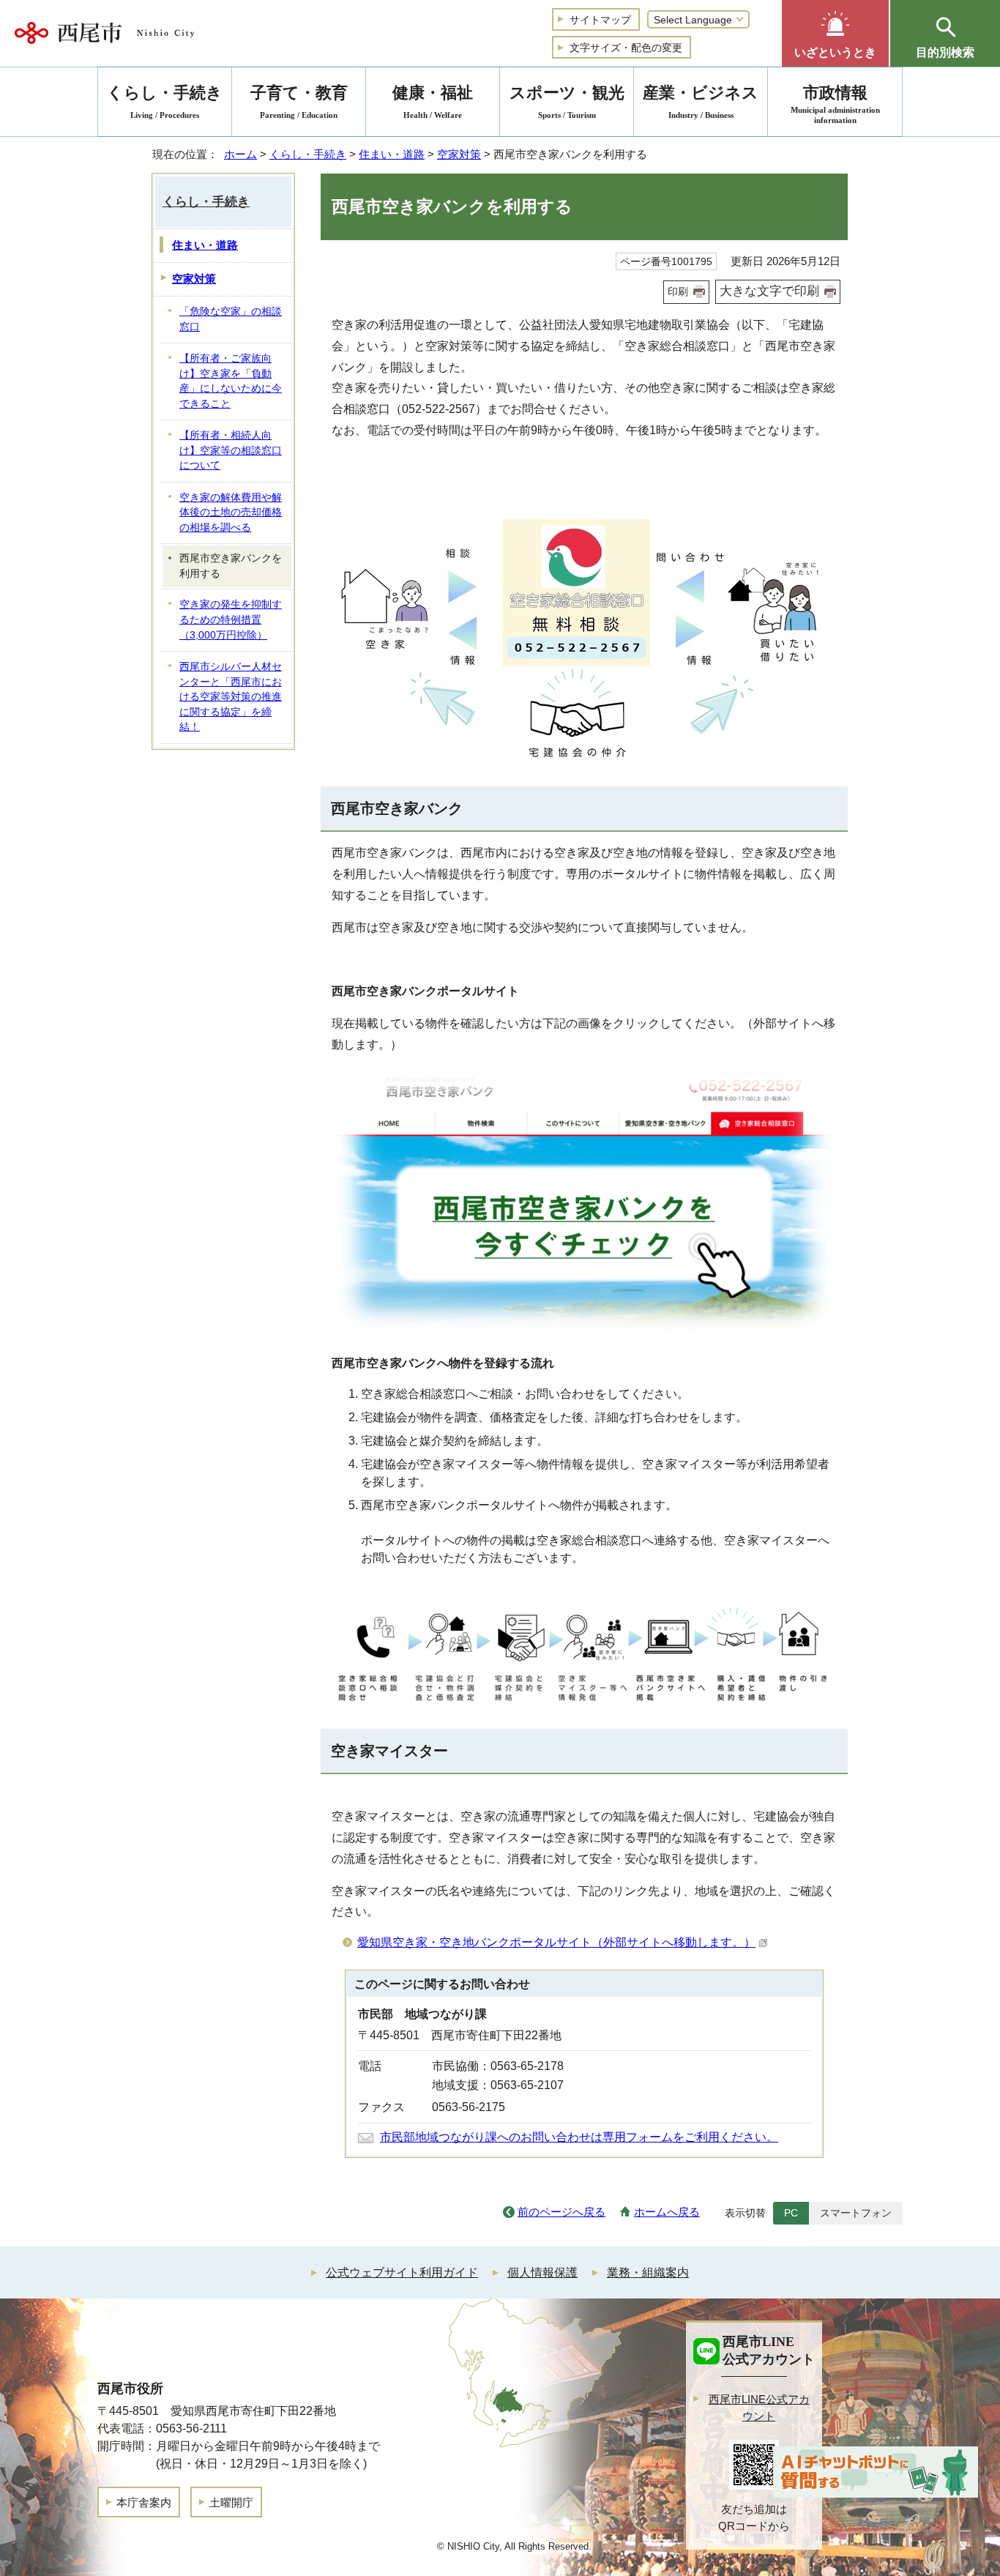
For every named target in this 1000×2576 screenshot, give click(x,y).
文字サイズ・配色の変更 (626, 48)
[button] (835, 33)
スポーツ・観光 (567, 101)
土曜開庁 (231, 2502)
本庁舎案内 (144, 2502)
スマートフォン (856, 2213)
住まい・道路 (392, 154)
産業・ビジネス (701, 101)
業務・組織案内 (648, 2272)
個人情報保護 (542, 2272)
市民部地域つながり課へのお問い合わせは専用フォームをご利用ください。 (579, 2137)
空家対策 (459, 154)
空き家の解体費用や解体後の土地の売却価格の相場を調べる (231, 513)
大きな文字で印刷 (769, 291)
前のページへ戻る (561, 2212)
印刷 (678, 291)
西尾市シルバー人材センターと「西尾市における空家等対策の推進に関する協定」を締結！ (231, 697)
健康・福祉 (433, 101)
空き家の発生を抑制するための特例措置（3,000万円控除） (231, 619)
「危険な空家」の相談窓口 (231, 319)
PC (791, 2213)
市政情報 (835, 104)
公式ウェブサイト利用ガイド (402, 2272)
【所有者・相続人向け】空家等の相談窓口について (231, 450)
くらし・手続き (308, 154)
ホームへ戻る (667, 2212)
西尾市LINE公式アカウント (759, 2408)
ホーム (240, 154)
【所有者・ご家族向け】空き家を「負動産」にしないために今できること (231, 381)
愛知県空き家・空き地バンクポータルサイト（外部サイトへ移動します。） (556, 1942)
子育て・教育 (299, 101)
